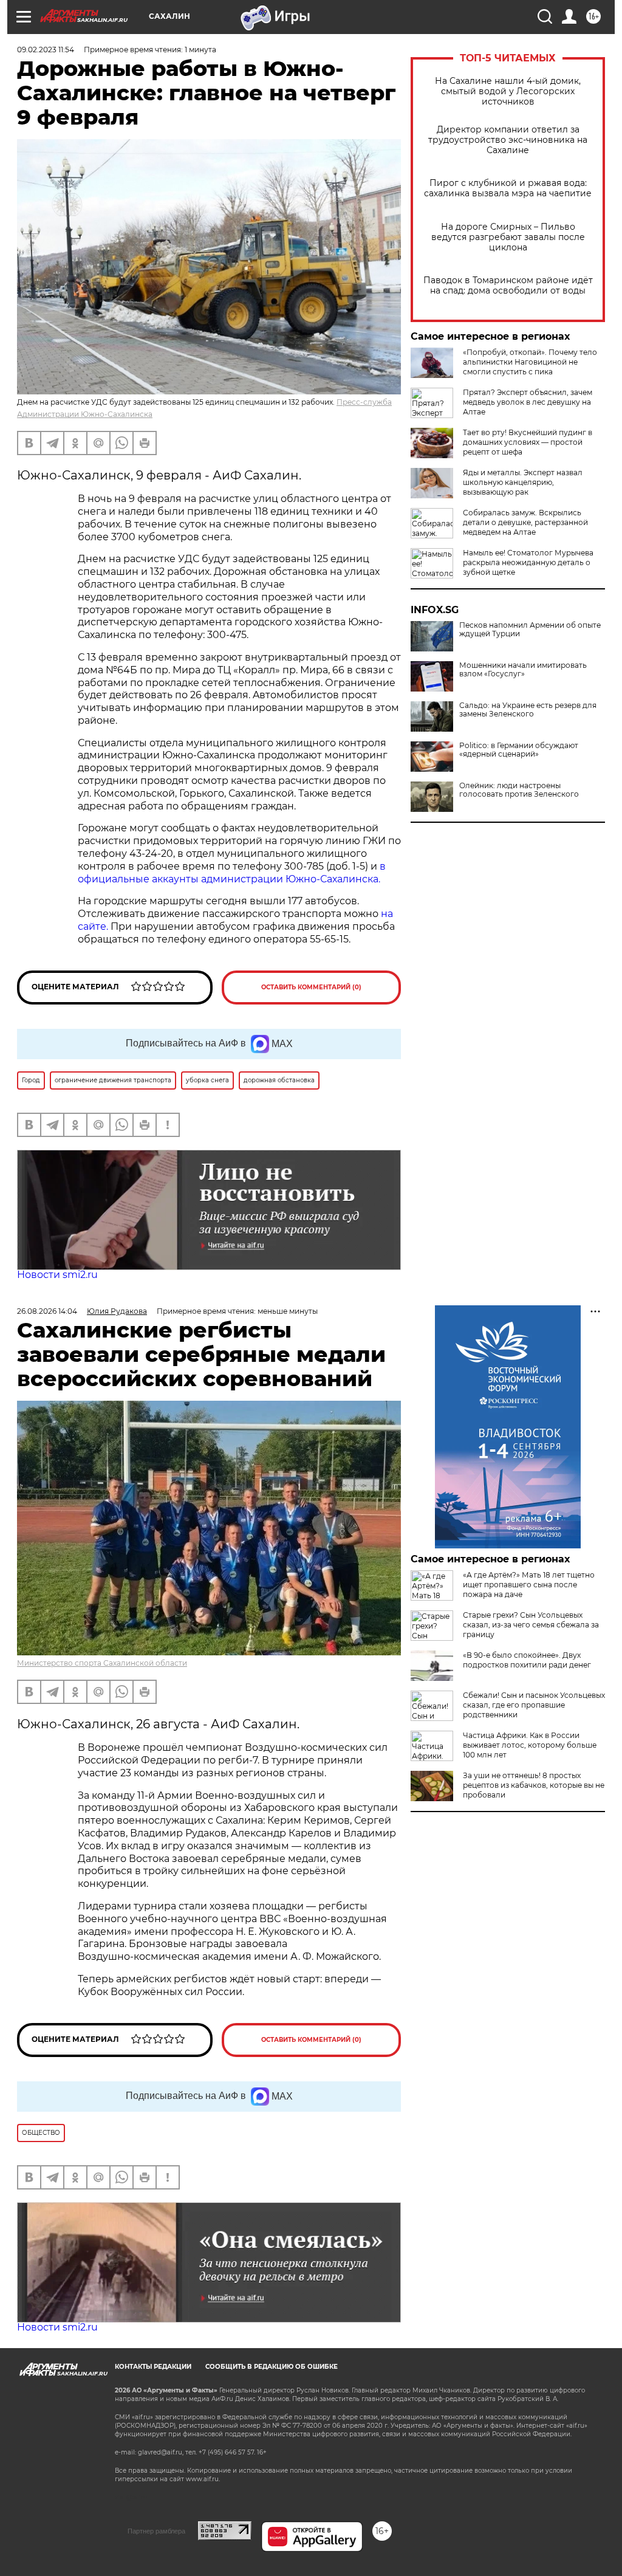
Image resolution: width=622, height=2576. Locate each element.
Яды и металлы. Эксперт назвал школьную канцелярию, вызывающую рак (523, 482)
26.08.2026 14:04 (47, 1311)
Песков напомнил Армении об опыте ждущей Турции (530, 630)
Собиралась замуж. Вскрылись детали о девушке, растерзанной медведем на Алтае (525, 522)
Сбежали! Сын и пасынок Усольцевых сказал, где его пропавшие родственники (534, 1705)
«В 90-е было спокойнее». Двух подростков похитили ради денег (527, 1660)
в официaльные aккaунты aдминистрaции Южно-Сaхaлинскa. (232, 873)
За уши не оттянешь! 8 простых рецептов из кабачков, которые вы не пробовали (534, 1785)
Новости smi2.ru (57, 1275)
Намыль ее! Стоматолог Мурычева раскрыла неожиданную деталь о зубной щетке (528, 562)
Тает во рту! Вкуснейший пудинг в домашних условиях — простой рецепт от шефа (528, 442)
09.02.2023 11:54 (46, 50)
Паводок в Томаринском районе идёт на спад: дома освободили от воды (508, 286)
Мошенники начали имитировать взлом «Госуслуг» (523, 670)
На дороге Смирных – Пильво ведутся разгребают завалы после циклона (508, 237)
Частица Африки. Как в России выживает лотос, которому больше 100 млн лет (530, 1745)
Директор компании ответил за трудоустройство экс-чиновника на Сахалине (508, 140)
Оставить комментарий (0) (311, 987)
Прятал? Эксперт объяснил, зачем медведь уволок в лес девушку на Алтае (528, 402)
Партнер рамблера (156, 2531)
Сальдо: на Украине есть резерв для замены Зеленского (528, 710)
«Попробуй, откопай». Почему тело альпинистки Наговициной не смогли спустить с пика (530, 362)
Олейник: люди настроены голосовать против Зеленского (519, 790)
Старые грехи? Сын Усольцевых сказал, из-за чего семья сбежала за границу (531, 1625)
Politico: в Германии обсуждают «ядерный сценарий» (519, 750)
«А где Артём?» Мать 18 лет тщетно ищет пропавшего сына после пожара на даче (529, 1585)
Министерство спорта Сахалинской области (102, 1663)
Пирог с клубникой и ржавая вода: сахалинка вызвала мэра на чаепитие (508, 188)
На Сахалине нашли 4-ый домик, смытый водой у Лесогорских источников (508, 91)
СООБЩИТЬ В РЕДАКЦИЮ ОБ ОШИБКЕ (272, 2367)
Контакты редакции (153, 2367)
